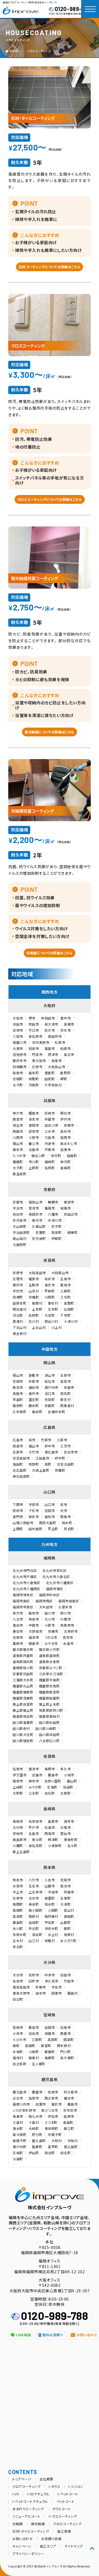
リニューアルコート (26, 2516)
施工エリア (48, 2546)
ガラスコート (62, 2509)
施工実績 (64, 2531)
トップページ (22, 2479)
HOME (14, 51)
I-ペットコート (68, 2494)
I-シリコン (76, 2486)
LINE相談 (24, 2335)
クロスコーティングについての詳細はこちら (50, 499)
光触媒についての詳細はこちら (49, 953)
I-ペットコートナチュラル (30, 2501)
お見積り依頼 (51, 2539)
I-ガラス (54, 2486)
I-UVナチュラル (38, 2494)
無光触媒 (38, 2524)
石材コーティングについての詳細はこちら (50, 267)
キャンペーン (22, 2546)
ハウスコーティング (39, 51)
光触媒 (18, 2524)
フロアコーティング (26, 2486)
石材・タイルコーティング (31, 2531)
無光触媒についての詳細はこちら (50, 732)
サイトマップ (74, 2546)
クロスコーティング (67, 2524)
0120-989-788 (73, 9)
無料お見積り (53, 2335)
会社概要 (46, 2479)
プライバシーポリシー (28, 2553)
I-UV (16, 2494)
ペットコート (65, 2501)
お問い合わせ (23, 2539)
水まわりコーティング (28, 2509)
